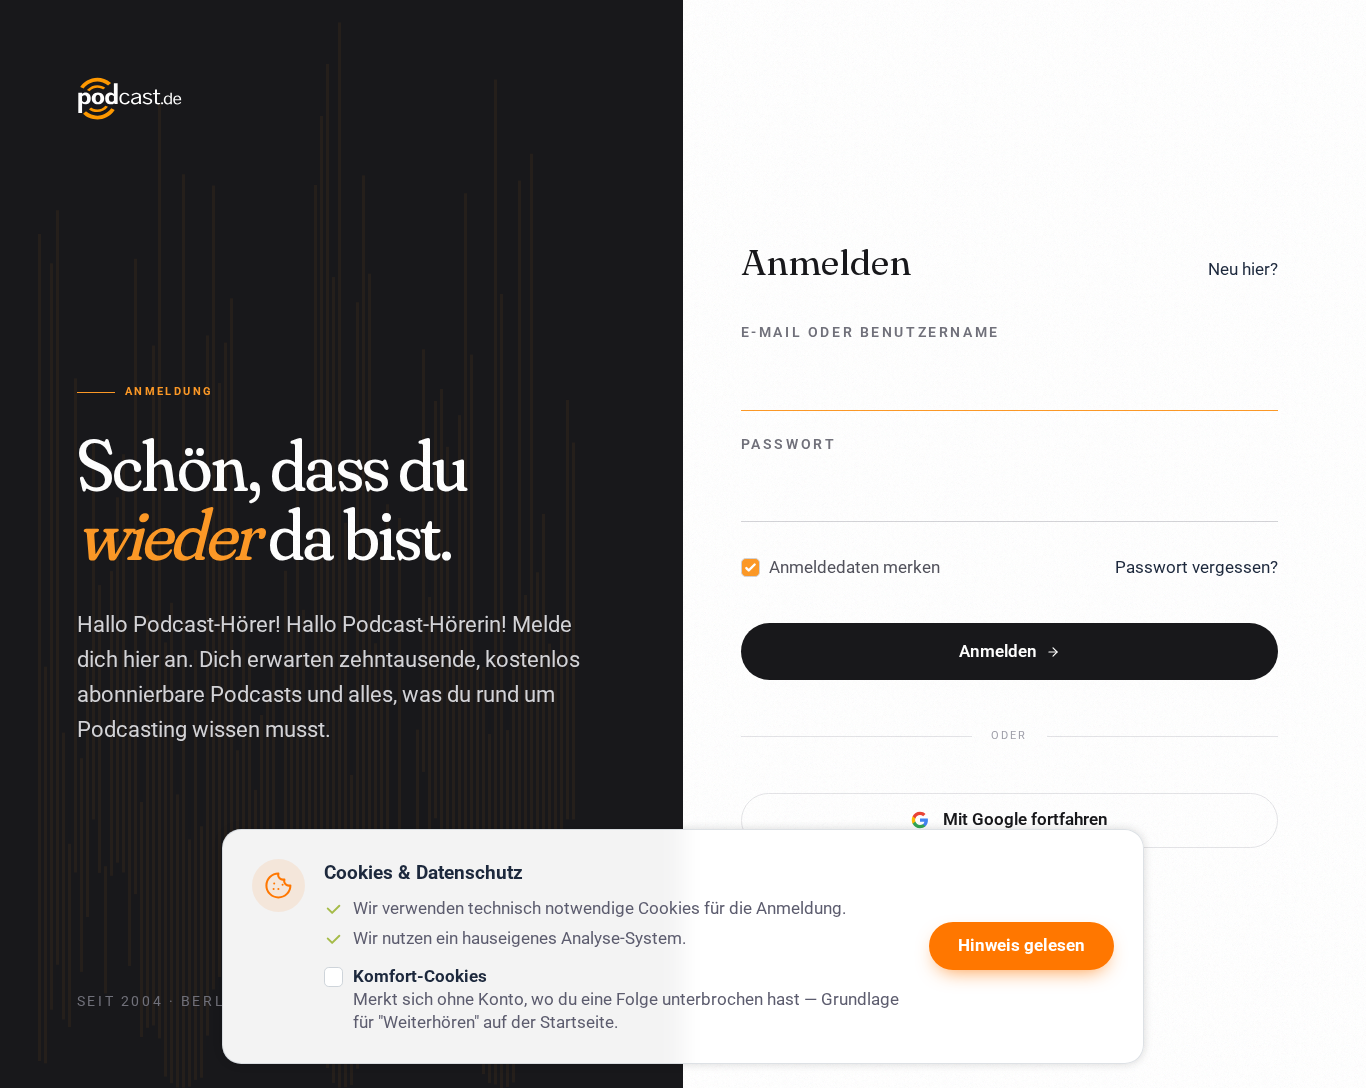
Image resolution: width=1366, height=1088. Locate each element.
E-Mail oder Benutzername (870, 333)
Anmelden (998, 651)
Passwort (789, 444)
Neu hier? (1243, 269)
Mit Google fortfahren (1025, 820)
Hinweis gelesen (1021, 945)
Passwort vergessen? (1196, 567)
